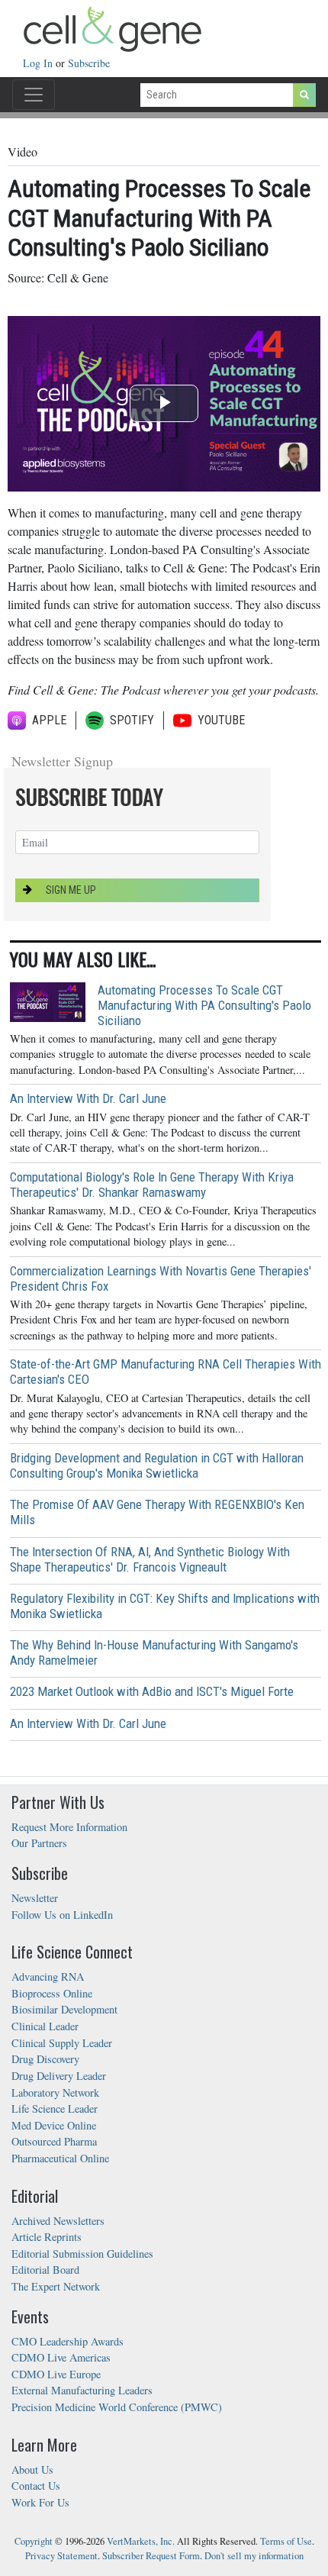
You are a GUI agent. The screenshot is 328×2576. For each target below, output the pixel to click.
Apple (49, 720)
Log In (39, 63)
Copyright (34, 2541)
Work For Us (40, 2502)
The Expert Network (56, 2286)
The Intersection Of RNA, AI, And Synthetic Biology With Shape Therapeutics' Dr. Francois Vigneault (150, 1559)
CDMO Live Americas (61, 2357)
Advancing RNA (48, 1976)
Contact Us (36, 2486)
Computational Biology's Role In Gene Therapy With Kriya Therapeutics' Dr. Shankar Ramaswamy (152, 1185)
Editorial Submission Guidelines (82, 2254)
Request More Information (69, 1827)
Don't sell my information (254, 2556)
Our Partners (39, 1843)
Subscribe (89, 63)
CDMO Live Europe (56, 2374)
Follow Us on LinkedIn (62, 1915)
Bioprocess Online (52, 1993)
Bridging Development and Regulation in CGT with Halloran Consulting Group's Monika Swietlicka (157, 1465)
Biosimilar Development (64, 2009)
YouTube (218, 720)
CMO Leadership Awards (68, 2341)
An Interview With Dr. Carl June (88, 1098)
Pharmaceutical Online (60, 2158)
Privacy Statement (61, 2556)
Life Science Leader (55, 2109)
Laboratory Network (55, 2092)
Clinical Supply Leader (62, 2043)
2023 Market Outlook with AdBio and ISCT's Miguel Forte (152, 1691)
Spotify (132, 720)
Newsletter (35, 1898)
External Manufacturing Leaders (82, 2390)
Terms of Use (286, 2541)
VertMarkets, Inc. (141, 2541)
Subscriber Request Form (151, 2556)
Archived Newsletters (58, 2221)
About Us (32, 2470)
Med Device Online (54, 2125)
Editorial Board (45, 2270)
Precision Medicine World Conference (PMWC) (117, 2407)
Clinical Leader (45, 2026)
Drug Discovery (45, 2059)
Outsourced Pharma (54, 2141)
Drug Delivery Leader (59, 2076)
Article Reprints (47, 2237)
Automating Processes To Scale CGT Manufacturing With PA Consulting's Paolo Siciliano (204, 1005)
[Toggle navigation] (34, 95)
